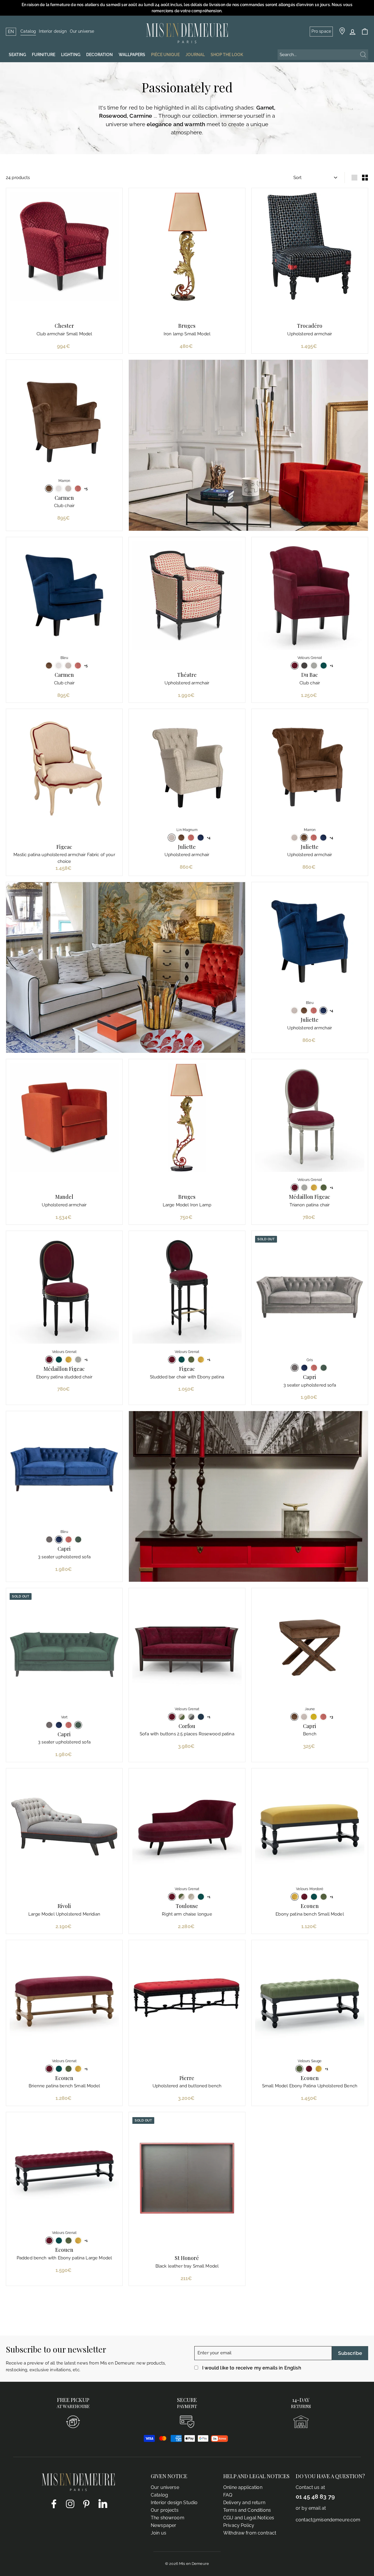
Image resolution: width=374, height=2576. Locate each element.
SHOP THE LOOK (227, 55)
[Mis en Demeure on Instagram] (70, 2504)
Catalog (28, 31)
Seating (17, 55)
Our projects (165, 2510)
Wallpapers (132, 55)
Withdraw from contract (250, 2533)
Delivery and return (244, 2503)
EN (11, 32)
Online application (243, 2487)
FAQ (228, 2495)
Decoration (99, 55)
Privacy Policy (239, 2525)
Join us (159, 2533)
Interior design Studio (174, 2503)
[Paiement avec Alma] (219, 2440)
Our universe (82, 31)
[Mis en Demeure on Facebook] (54, 2504)
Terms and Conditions (247, 2510)
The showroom (168, 2518)
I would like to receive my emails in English (252, 2368)
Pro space (321, 31)
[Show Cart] (365, 32)
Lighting (71, 55)
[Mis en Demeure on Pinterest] (86, 2504)
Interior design (53, 31)
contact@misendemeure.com (328, 2520)
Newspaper (163, 2525)
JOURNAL (195, 55)
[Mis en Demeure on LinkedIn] (103, 2503)
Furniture (44, 55)
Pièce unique (165, 55)
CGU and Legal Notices (249, 2518)
